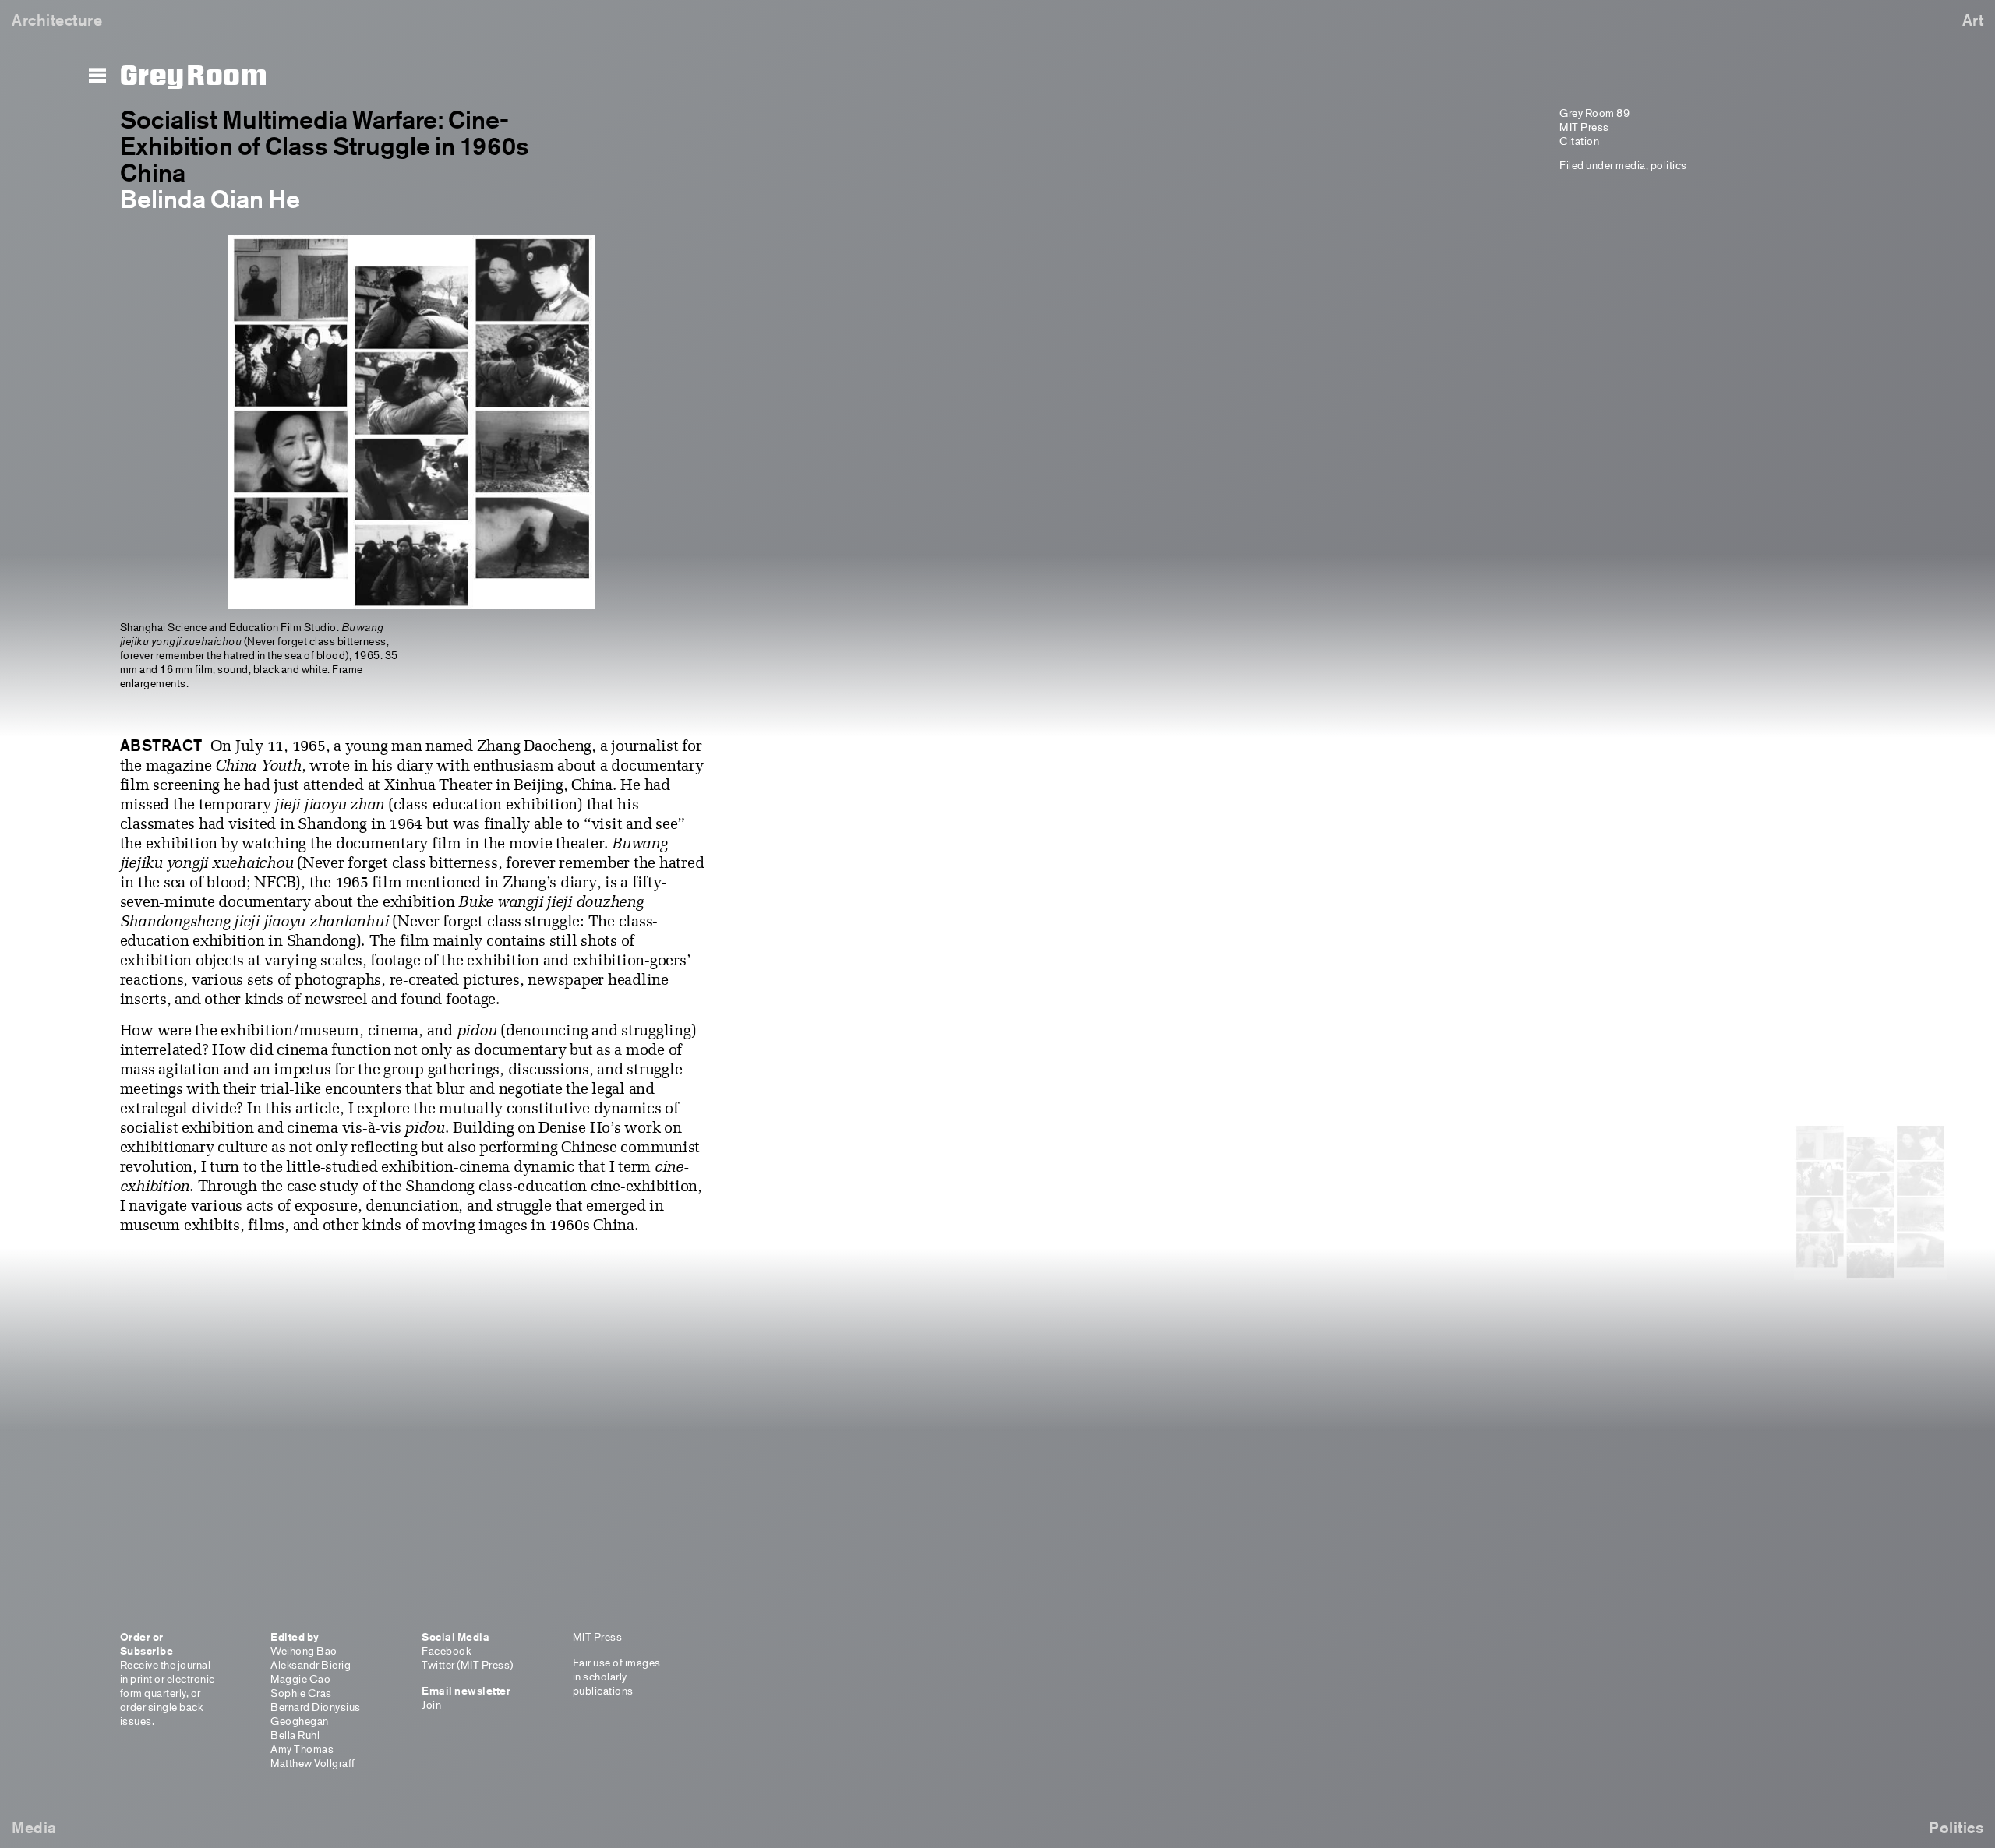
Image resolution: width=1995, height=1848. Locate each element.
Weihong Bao (304, 1651)
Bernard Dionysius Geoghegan (316, 1714)
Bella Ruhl (295, 1735)
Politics (1956, 1827)
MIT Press (1584, 127)
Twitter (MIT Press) (468, 1665)
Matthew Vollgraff (313, 1763)
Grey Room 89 (1594, 113)
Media (34, 1827)
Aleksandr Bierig (311, 1665)
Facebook (446, 1651)
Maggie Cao (300, 1679)
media (1631, 165)
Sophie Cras (301, 1693)
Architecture (57, 20)
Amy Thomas (302, 1749)
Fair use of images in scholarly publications (617, 1676)
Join (431, 1704)
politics (1669, 165)
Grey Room (194, 76)
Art (1973, 20)
